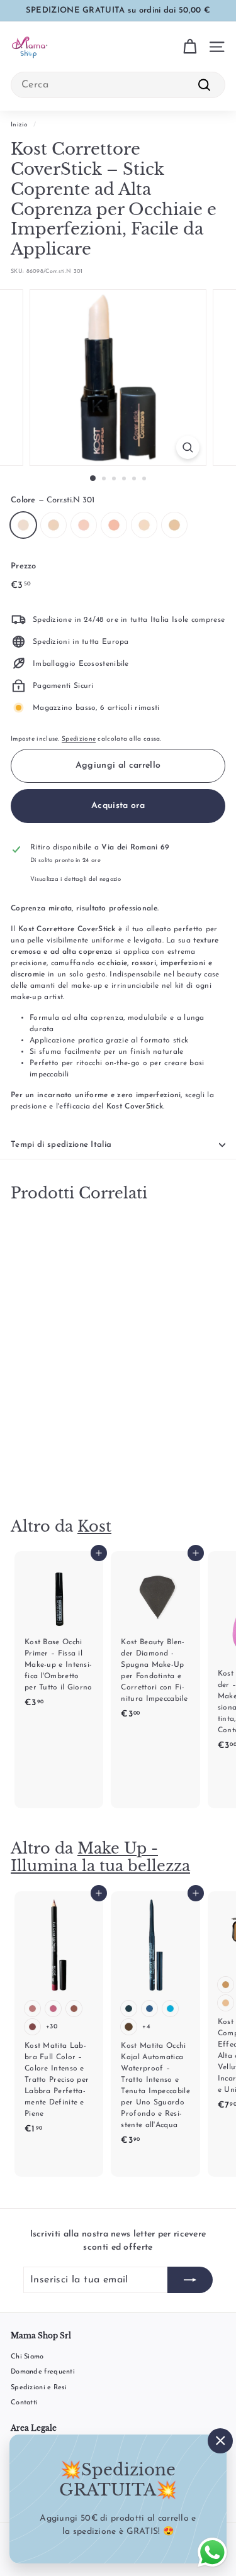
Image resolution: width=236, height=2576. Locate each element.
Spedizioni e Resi (39, 2388)
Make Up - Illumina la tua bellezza (100, 1857)
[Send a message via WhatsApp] (212, 2552)
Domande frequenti (43, 2372)
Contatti (24, 2403)
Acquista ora (118, 806)
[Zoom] (188, 447)
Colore (53, 500)
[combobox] (118, 85)
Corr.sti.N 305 (144, 525)
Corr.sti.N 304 (114, 525)
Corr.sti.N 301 (23, 525)
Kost (94, 1526)
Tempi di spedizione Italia (61, 1145)
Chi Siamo (27, 2357)
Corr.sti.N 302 (53, 525)
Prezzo (24, 566)
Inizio (20, 125)
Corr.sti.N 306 (174, 525)
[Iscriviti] (190, 2280)
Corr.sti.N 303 (84, 525)
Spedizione (79, 739)
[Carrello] (190, 47)
